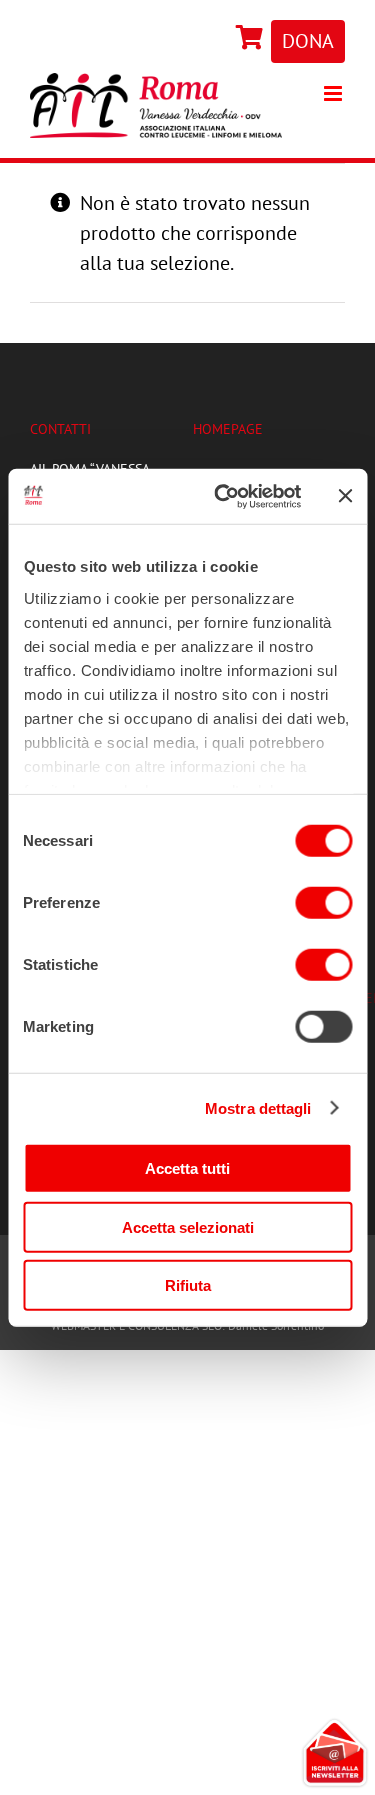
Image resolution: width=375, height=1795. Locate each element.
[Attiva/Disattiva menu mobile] (334, 93)
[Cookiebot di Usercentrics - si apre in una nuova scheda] (223, 496)
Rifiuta (188, 1285)
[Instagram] (227, 39)
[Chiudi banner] (345, 496)
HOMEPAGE (228, 429)
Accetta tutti (187, 1168)
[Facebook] (222, 39)
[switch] (323, 903)
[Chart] (250, 39)
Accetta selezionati (188, 1226)
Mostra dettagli (258, 1107)
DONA (308, 41)
